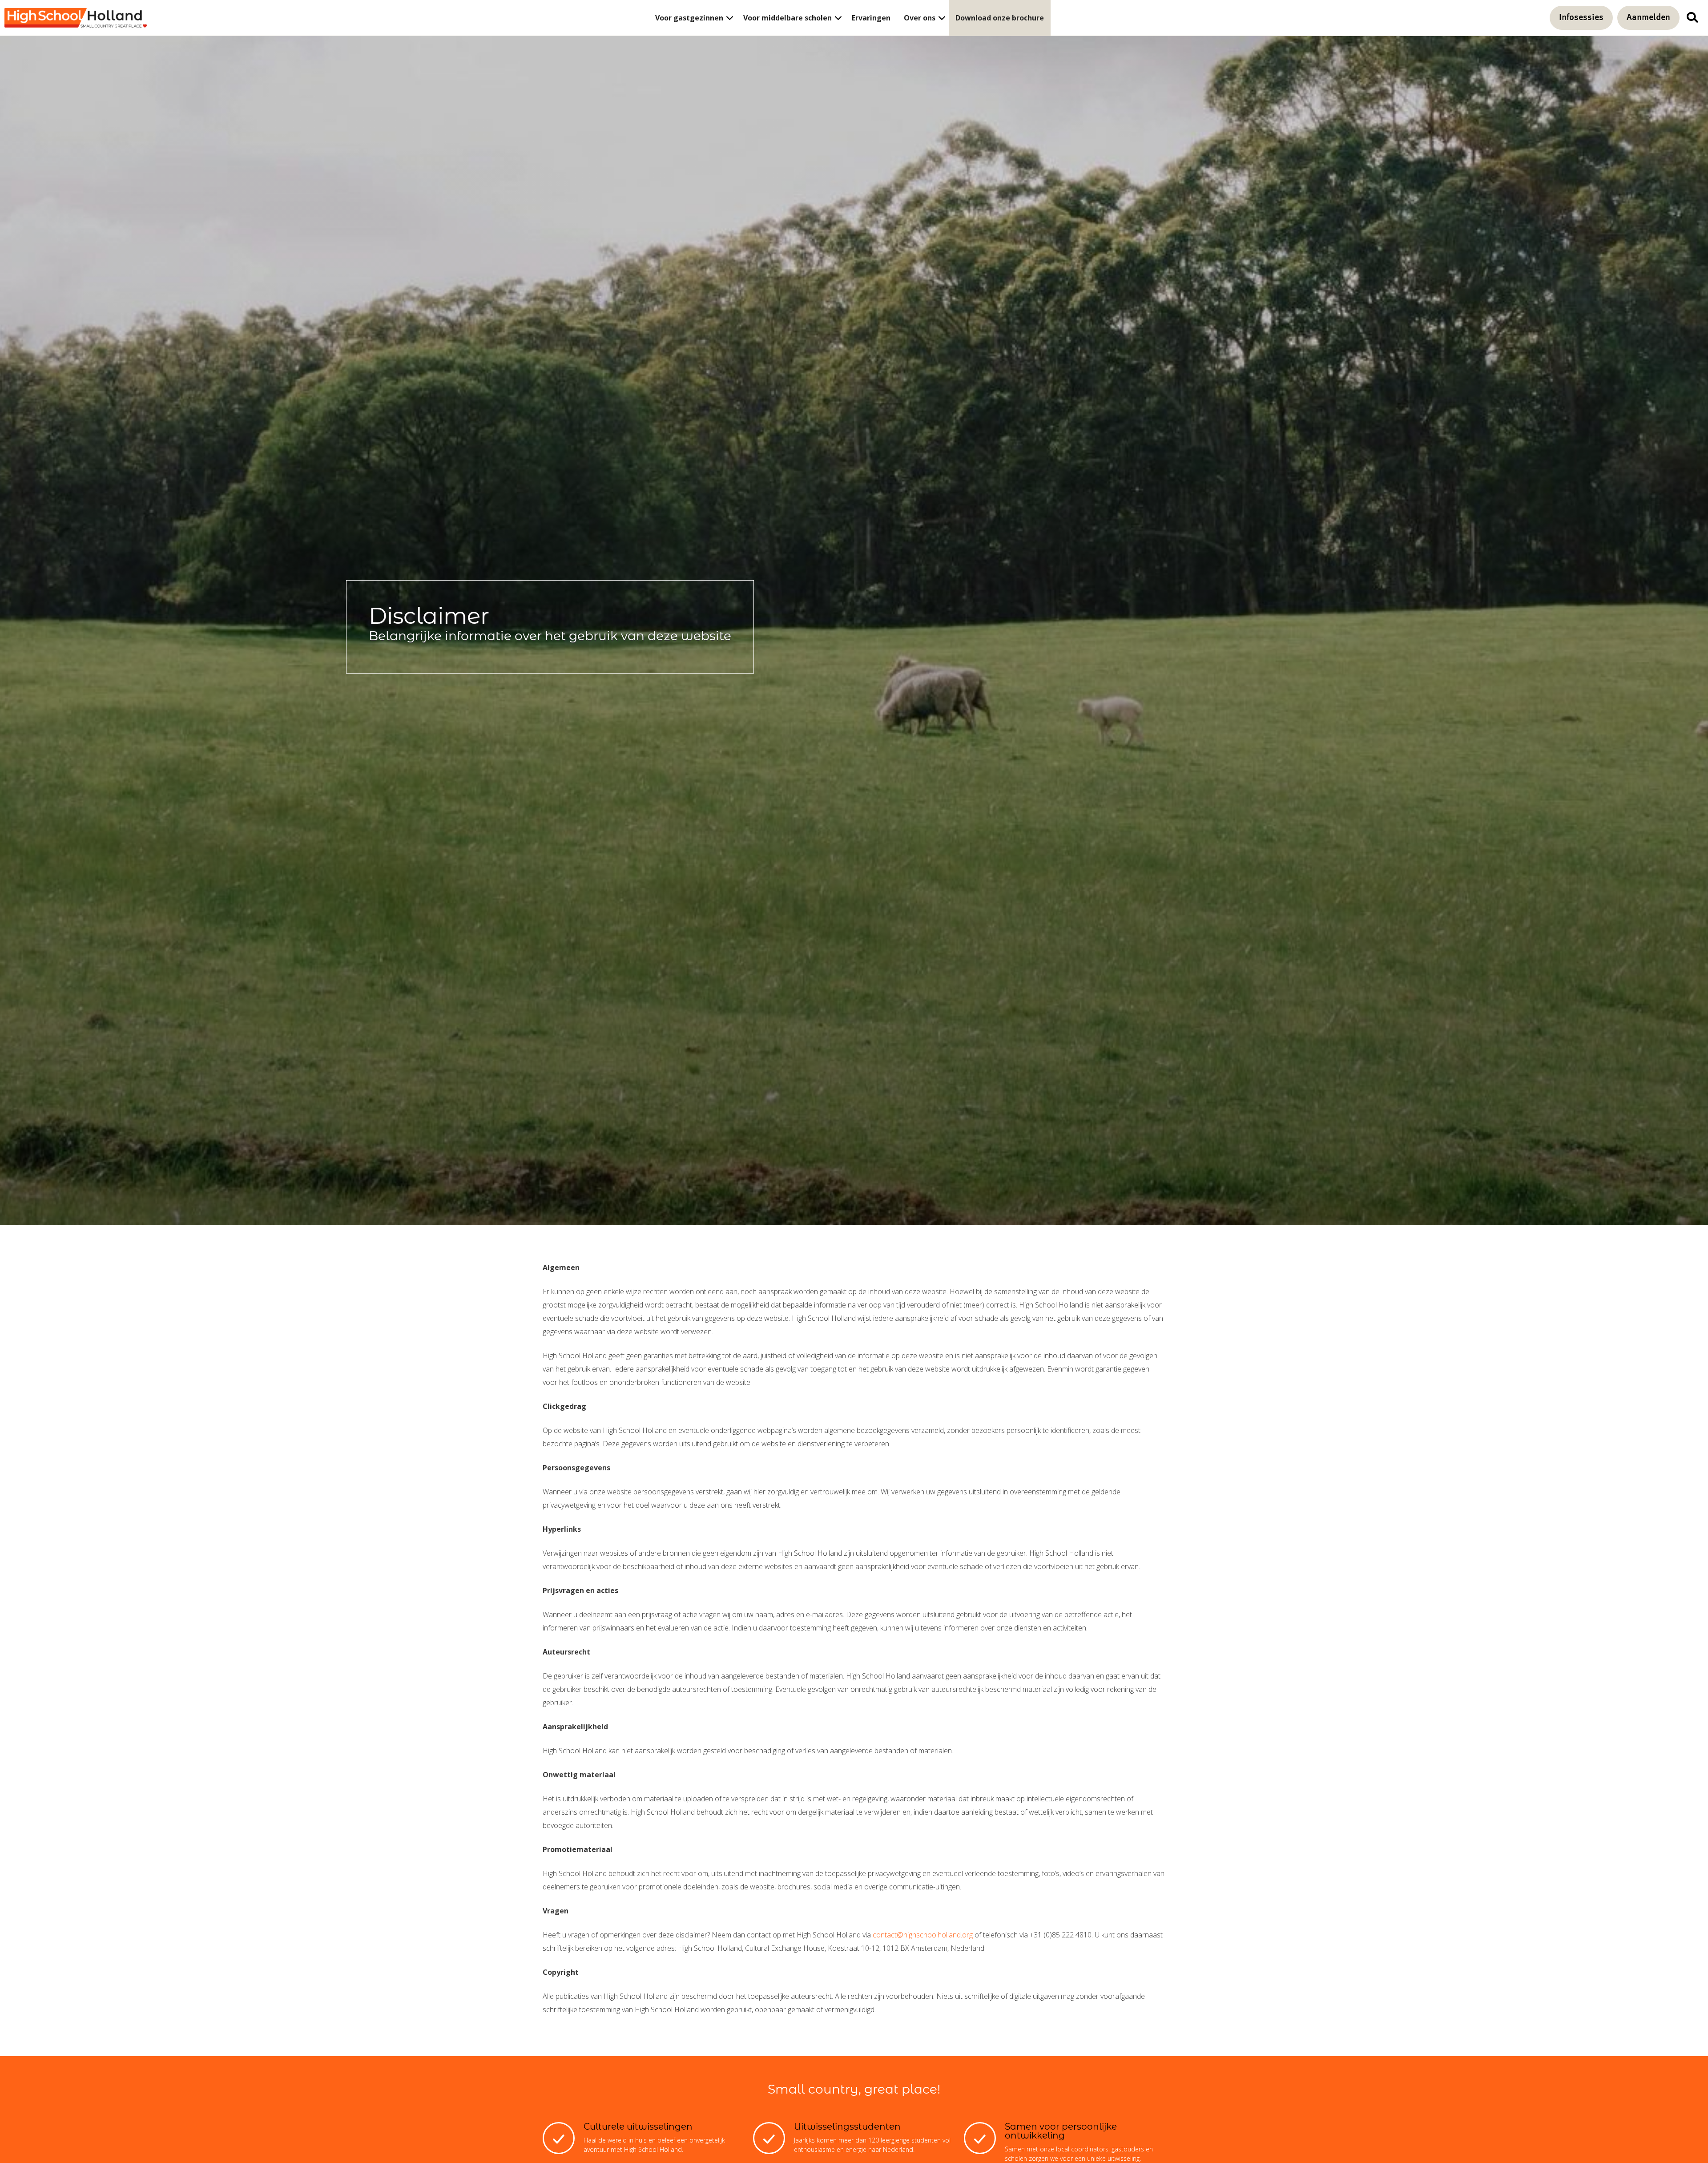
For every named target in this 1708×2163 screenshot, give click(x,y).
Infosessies (1581, 18)
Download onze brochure (1000, 18)
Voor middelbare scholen (788, 18)
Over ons (920, 18)
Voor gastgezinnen (689, 18)
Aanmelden (1648, 18)
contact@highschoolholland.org (923, 1935)
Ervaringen (871, 18)
